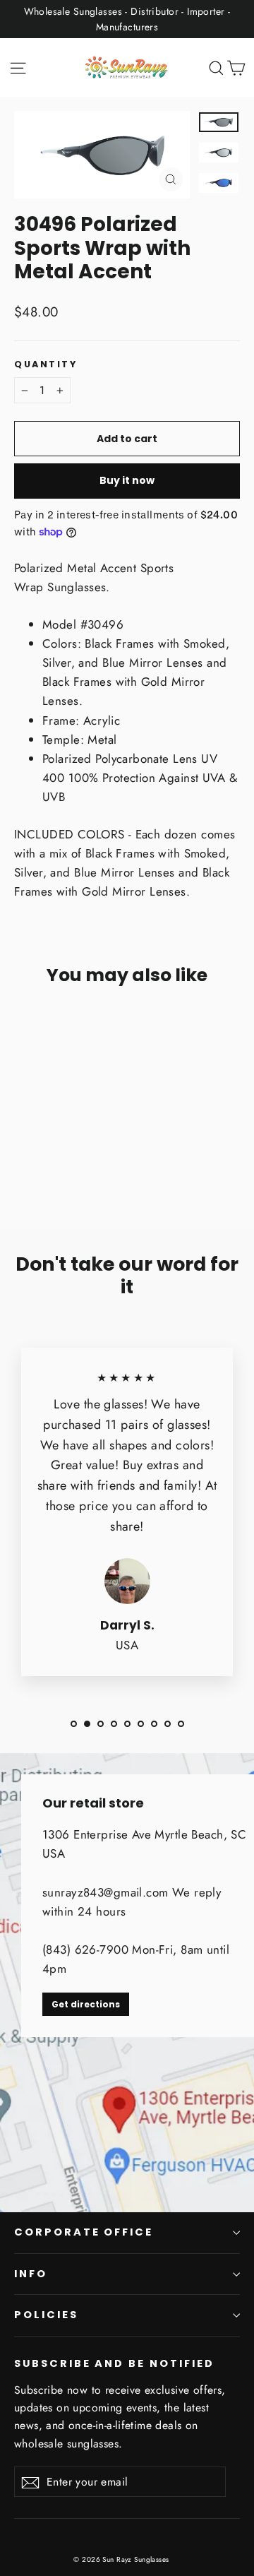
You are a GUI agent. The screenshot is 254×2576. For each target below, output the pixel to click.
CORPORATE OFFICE (84, 2232)
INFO (31, 2274)
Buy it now (127, 480)
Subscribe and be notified (114, 2363)
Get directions (86, 2004)
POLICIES (46, 2315)
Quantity (46, 364)
